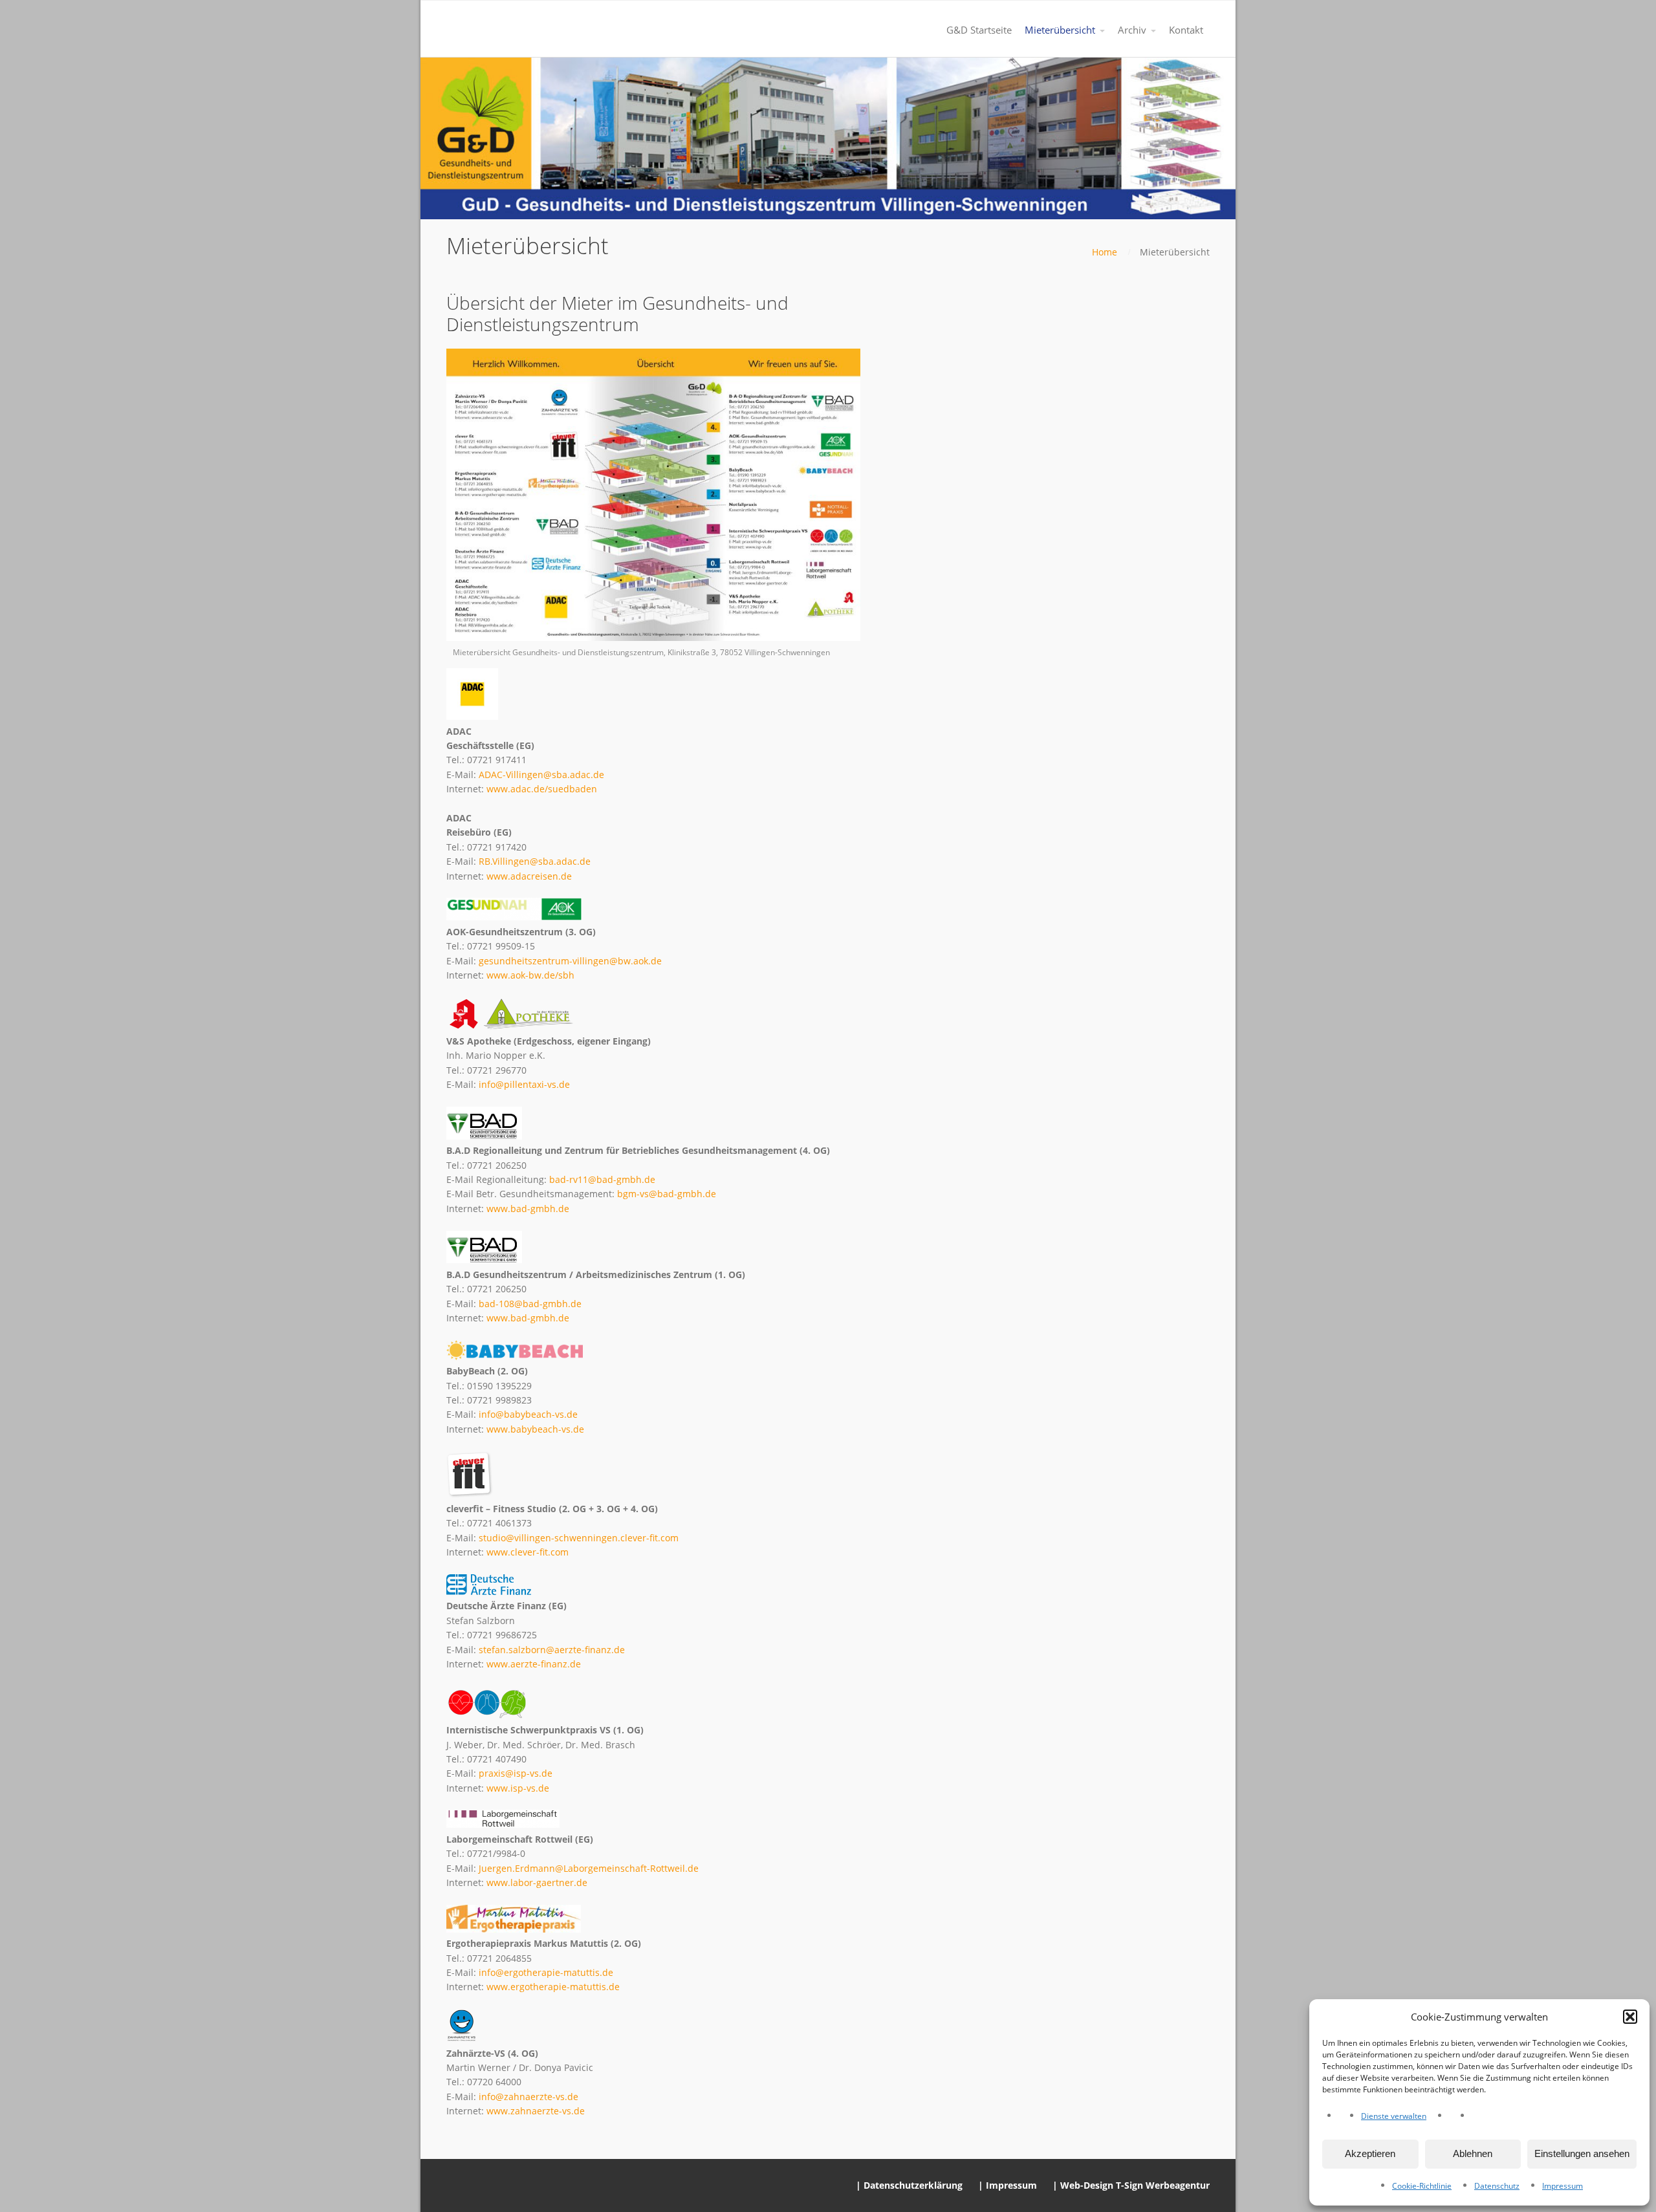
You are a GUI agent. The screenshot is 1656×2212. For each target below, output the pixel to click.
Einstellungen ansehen (1582, 2153)
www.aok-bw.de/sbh (530, 975)
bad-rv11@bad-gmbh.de (602, 1179)
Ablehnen (1473, 2153)
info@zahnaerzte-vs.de (528, 2097)
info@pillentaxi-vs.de (524, 1084)
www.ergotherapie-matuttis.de (553, 1987)
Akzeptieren (1370, 2153)
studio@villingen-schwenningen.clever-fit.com (579, 1538)
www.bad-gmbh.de (528, 1209)
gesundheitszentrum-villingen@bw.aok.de (570, 961)
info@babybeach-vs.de (528, 1414)
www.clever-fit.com (528, 1552)
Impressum (1563, 2186)
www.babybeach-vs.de (535, 1429)
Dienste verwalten (1394, 2116)
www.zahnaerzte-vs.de (536, 2111)
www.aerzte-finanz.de (534, 1664)
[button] (1630, 2017)
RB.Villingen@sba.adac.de (535, 861)
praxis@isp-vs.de (516, 1773)
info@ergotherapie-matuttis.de (546, 1972)
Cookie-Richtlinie (1422, 2186)
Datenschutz (1497, 2186)
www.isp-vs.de (518, 1788)
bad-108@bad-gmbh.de (530, 1304)
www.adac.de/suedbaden (542, 789)
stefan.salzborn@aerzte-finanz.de (552, 1650)
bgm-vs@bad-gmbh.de (667, 1194)
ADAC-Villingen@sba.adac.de (541, 775)
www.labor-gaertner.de (537, 1882)
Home (1105, 252)
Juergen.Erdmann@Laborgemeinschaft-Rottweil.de (589, 1868)
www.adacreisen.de (529, 876)
